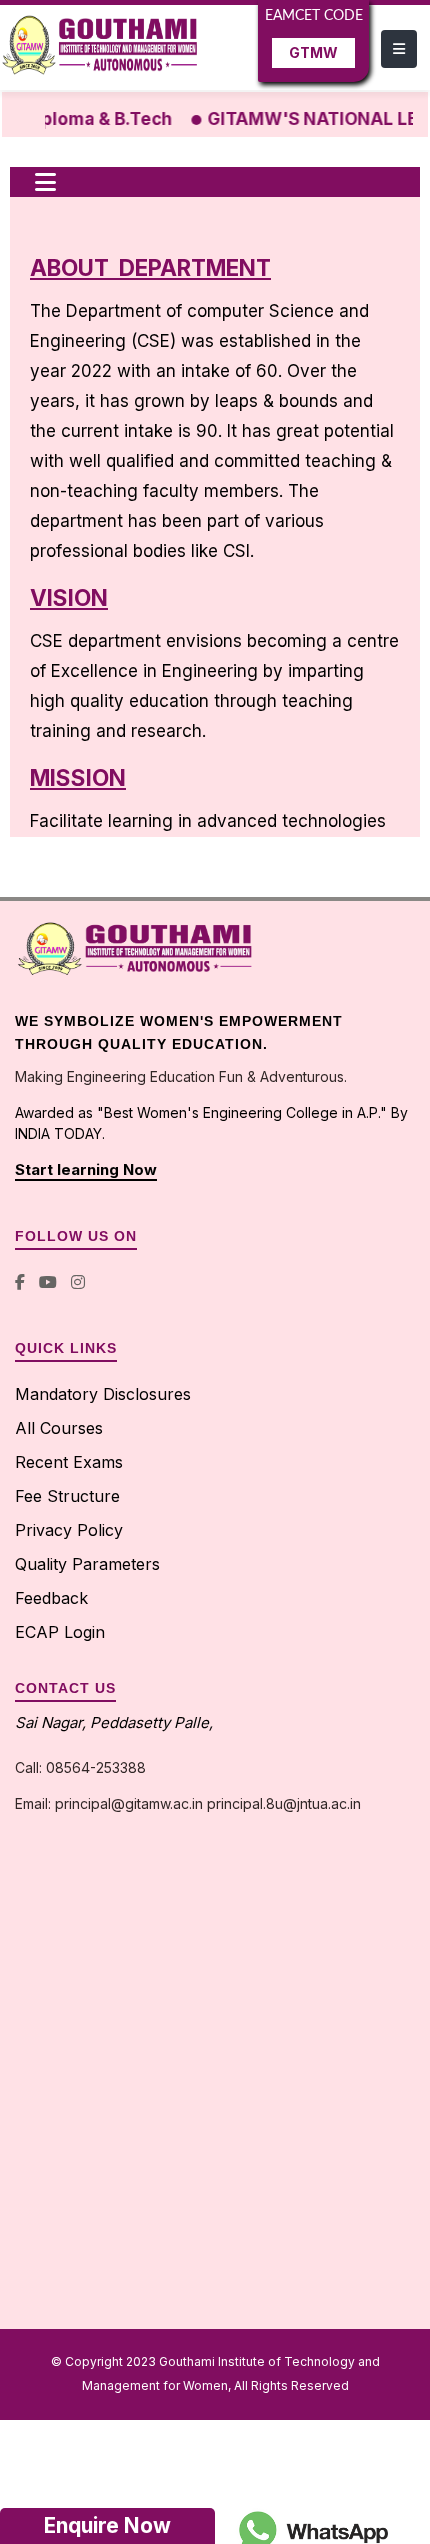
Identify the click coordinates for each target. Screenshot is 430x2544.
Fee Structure (67, 1496)
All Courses (59, 1428)
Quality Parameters (87, 1564)
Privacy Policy (69, 1530)
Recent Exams (69, 1462)
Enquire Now (107, 2525)
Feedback (51, 1598)
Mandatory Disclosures (103, 1394)
